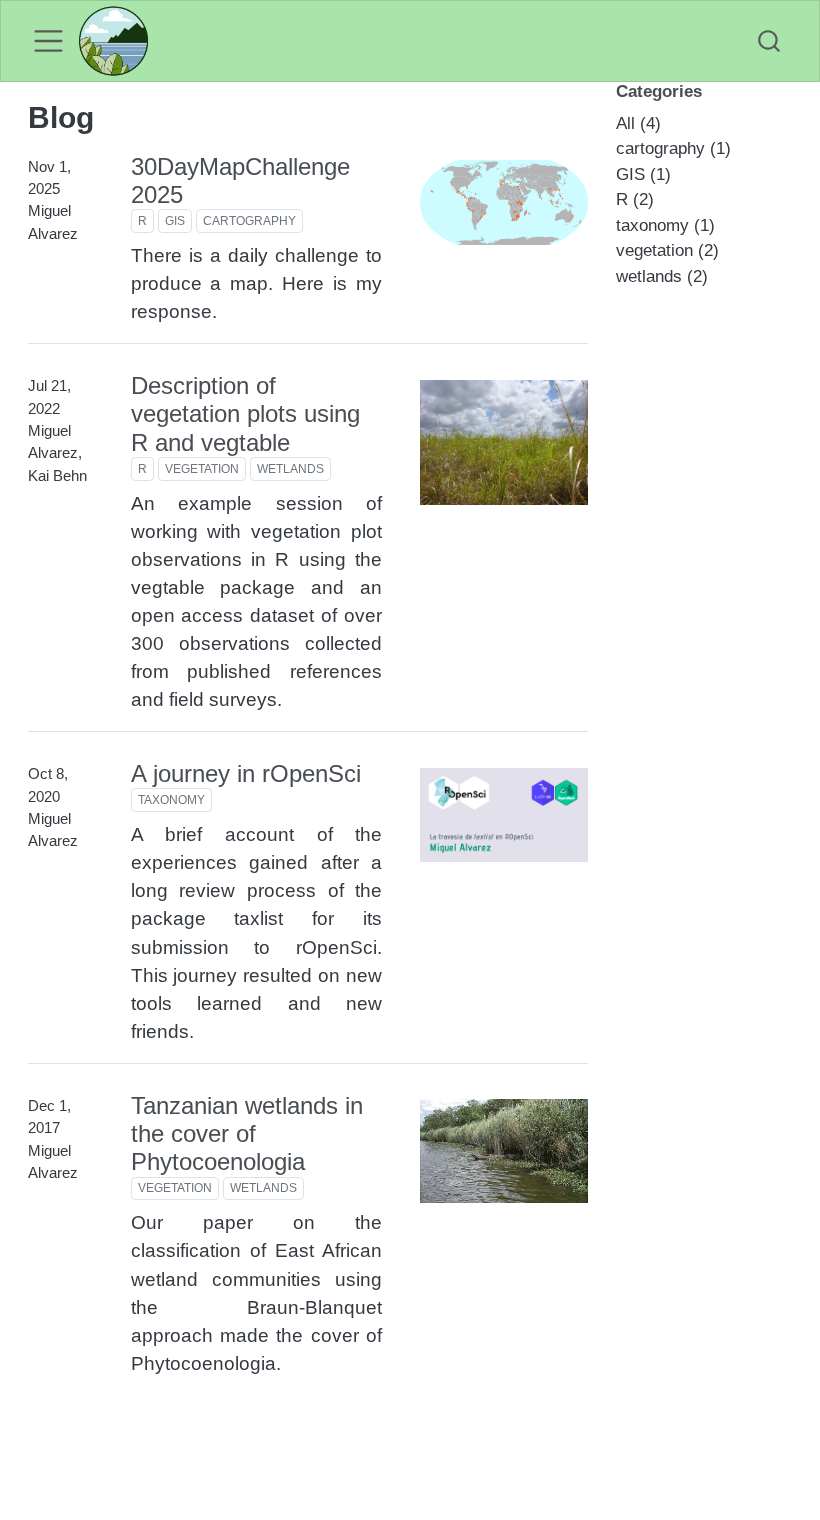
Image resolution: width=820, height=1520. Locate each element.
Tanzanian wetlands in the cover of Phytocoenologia (247, 1134)
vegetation (202, 469)
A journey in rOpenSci (246, 774)
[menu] (48, 40)
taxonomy (171, 800)
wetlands (290, 469)
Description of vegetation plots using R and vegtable (245, 414)
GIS (175, 221)
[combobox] (770, 41)
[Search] (769, 41)
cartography (249, 221)
